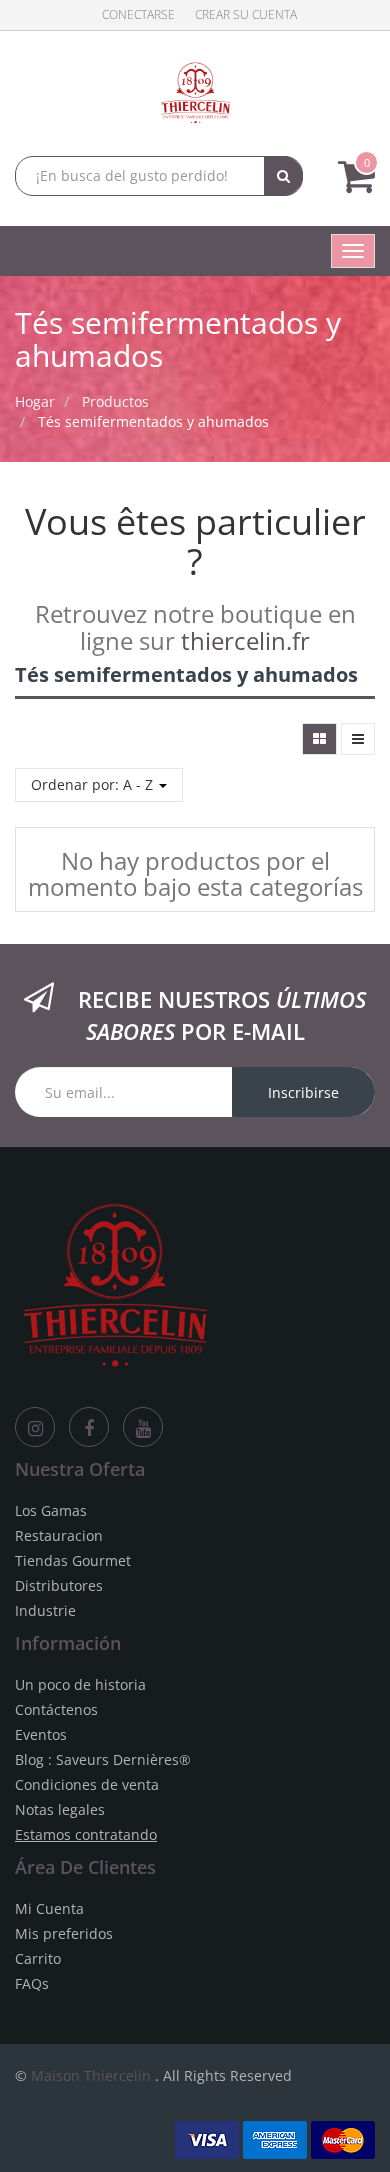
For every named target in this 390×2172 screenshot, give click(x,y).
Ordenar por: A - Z (94, 784)
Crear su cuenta (246, 14)
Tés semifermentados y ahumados (153, 421)
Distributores (59, 1585)
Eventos (41, 1734)
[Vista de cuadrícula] (319, 739)
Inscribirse (303, 1092)
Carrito (38, 1958)
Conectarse (138, 14)
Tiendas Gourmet (73, 1560)
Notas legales (60, 1809)
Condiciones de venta (87, 1784)
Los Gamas (51, 1510)
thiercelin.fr (245, 640)
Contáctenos (56, 1709)
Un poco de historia (80, 1684)
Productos (115, 401)
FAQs (32, 1983)
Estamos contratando (86, 1834)
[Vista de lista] (358, 739)
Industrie (45, 1610)
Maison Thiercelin (91, 2075)
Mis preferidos (64, 1933)
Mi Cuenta (49, 1908)
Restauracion (59, 1535)
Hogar (35, 401)
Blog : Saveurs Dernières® (103, 1759)
